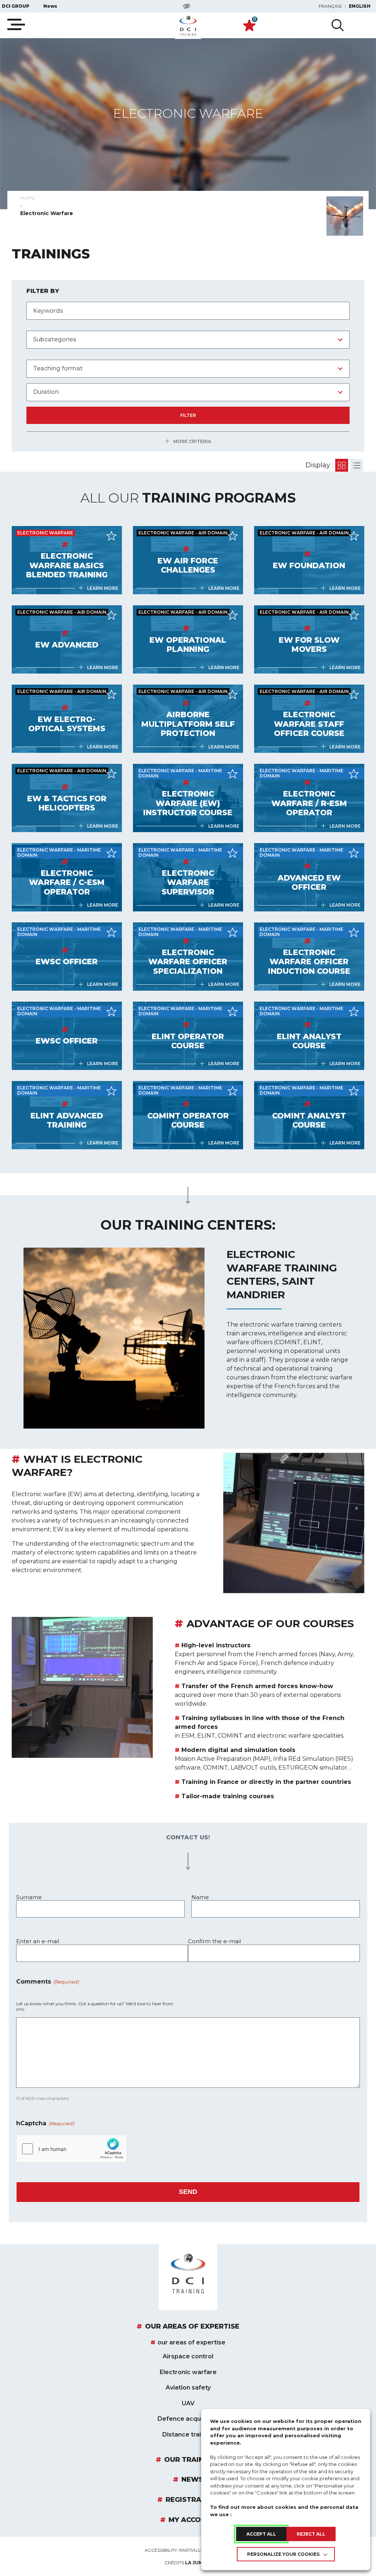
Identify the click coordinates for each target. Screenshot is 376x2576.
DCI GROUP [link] (16, 6)
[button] (188, 1861)
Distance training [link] (188, 2435)
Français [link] (330, 6)
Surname (29, 1897)
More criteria (192, 442)
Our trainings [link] (192, 2460)
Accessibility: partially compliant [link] (188, 2550)
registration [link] (192, 2500)
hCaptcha (45, 2124)
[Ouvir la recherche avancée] (338, 25)
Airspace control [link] (188, 2357)
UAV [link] (188, 2403)
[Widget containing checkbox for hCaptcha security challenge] (72, 2149)
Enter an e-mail (38, 1941)
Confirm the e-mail (214, 1941)
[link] (188, 26)
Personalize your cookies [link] (283, 2554)
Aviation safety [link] (188, 2388)
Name (200, 1897)
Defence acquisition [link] (188, 2419)
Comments (48, 1982)
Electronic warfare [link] (188, 2372)
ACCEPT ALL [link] (261, 2534)
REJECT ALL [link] (311, 2534)
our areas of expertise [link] (192, 2327)
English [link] (360, 6)
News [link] (50, 6)
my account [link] (192, 2520)
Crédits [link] (188, 2563)
